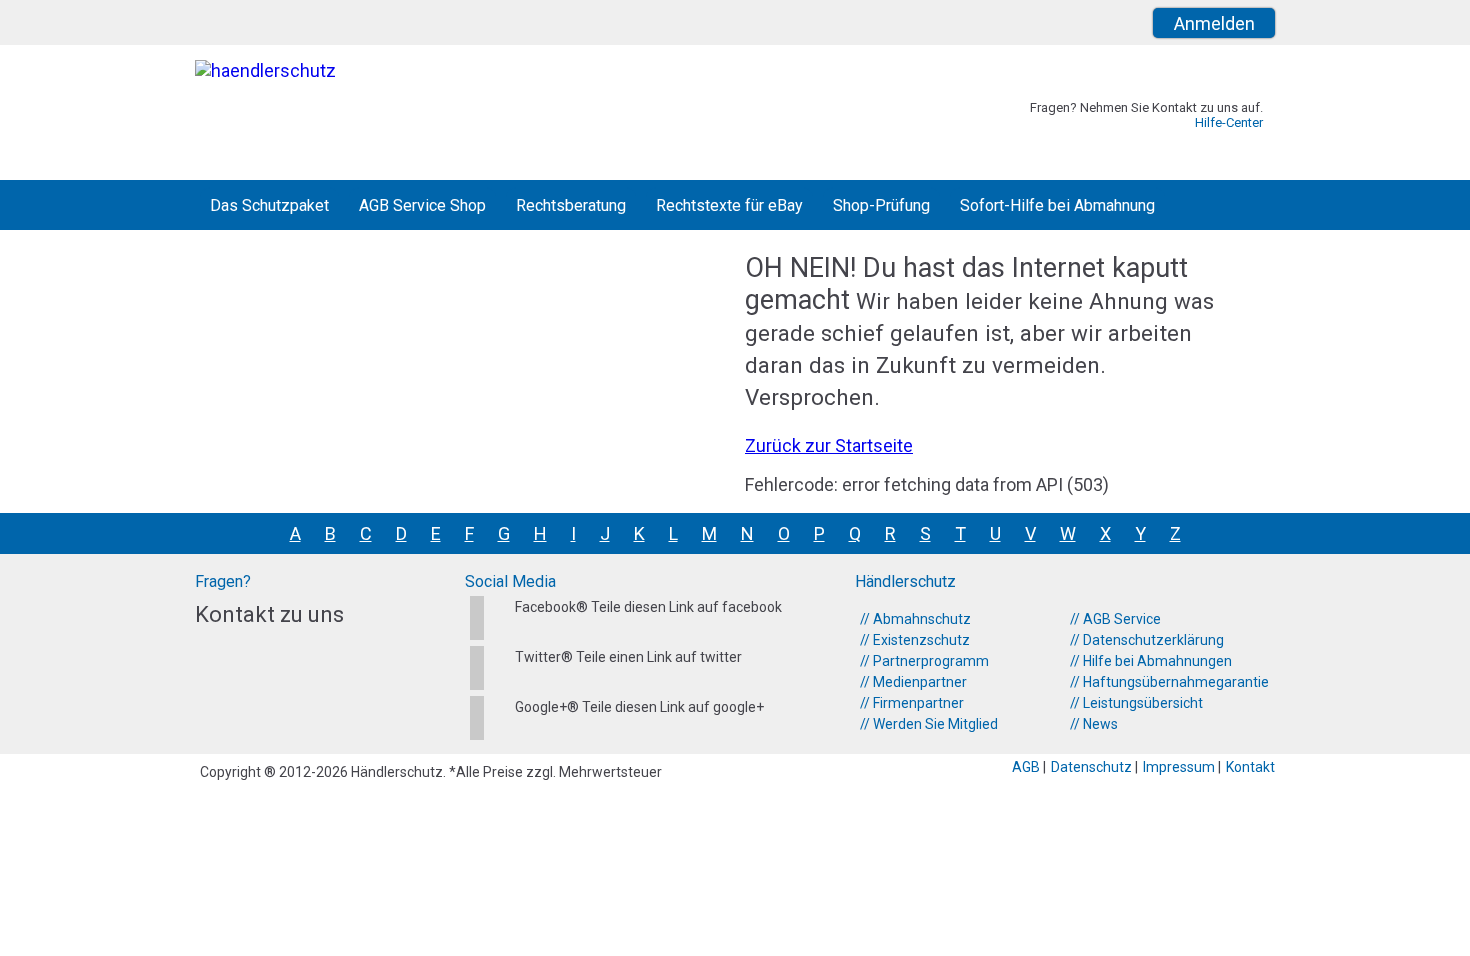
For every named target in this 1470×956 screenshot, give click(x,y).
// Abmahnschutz (915, 619)
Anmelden (1214, 23)
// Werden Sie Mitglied (929, 724)
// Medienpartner (913, 682)
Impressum (1180, 767)
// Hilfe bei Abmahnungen (1151, 661)
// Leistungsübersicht (1136, 703)
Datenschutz (1093, 767)
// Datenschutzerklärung (1147, 640)
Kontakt (1250, 767)
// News (1094, 724)
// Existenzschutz (915, 640)
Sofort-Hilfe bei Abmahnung (1057, 205)
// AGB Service (1115, 619)
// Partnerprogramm (924, 661)
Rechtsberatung (571, 205)
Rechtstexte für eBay (729, 205)
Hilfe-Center (1229, 122)
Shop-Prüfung (881, 205)
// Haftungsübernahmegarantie (1169, 682)
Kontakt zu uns (269, 614)
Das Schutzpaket (269, 205)
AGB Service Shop (422, 205)
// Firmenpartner (912, 703)
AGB (1027, 767)
